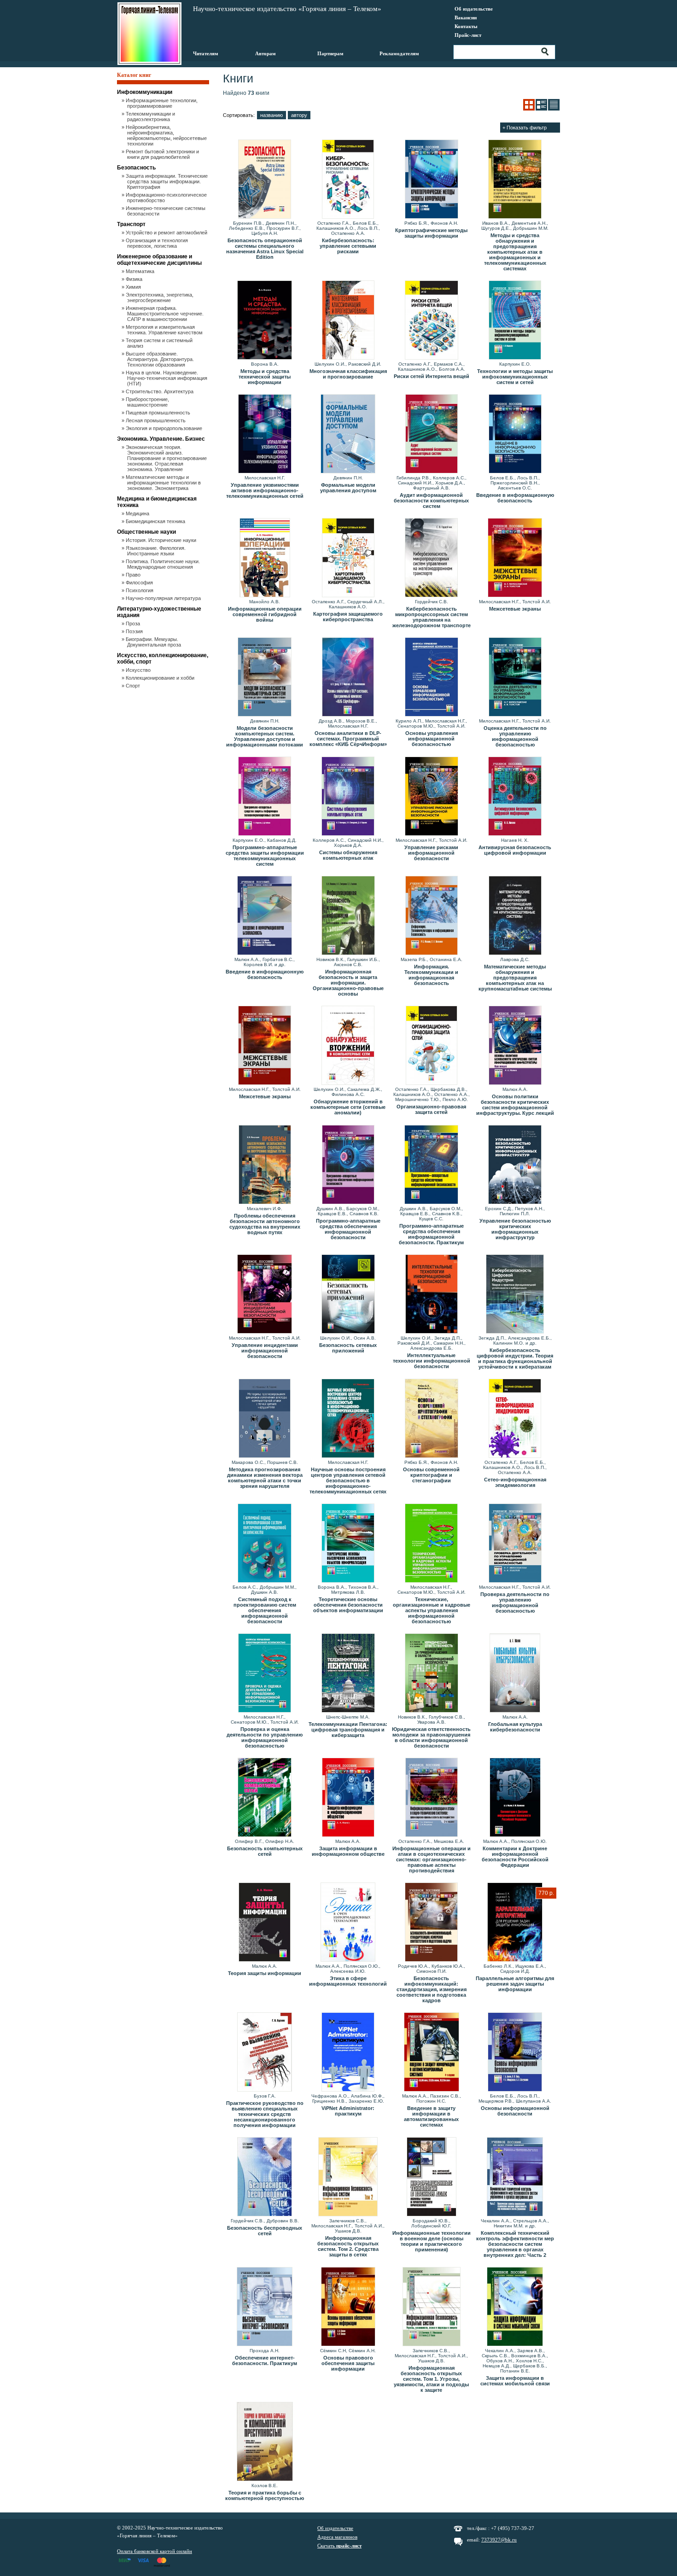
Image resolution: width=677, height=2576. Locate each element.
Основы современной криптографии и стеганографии (431, 1475)
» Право (134, 575)
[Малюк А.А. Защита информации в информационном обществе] (348, 1798)
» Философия (140, 583)
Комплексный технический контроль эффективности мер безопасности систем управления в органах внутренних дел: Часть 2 (515, 2244)
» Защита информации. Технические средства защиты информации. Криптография (167, 181)
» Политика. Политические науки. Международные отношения (163, 564)
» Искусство (139, 670)
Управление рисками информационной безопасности (431, 853)
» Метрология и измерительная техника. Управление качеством (165, 330)
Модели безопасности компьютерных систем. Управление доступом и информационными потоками (265, 736)
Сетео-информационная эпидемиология (515, 1482)
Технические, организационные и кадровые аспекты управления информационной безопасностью (432, 1610)
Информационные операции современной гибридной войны (265, 614)
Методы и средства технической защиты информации (265, 377)
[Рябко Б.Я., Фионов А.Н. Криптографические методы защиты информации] (431, 180)
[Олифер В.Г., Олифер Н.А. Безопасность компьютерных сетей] (265, 1798)
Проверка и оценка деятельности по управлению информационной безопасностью (265, 1737)
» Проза (134, 624)
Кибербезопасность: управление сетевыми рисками (348, 246)
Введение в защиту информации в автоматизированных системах (431, 2116)
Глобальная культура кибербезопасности (515, 1727)
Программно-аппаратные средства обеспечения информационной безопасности (348, 1229)
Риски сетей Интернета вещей (432, 376)
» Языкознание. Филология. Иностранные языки (156, 551)
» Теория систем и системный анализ (160, 343)
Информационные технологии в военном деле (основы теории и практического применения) (432, 2241)
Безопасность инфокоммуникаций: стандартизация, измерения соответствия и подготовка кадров (432, 1989)
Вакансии (466, 17)
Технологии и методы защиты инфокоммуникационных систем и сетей (515, 377)
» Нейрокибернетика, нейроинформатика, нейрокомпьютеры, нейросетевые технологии (167, 135)
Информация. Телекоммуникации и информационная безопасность (431, 975)
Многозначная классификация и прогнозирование (348, 374)
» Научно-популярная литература (164, 598)
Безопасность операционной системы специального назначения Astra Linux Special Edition (265, 249)
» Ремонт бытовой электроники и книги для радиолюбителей (163, 154)
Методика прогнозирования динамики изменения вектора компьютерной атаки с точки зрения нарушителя (265, 1478)
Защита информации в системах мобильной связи (515, 2381)
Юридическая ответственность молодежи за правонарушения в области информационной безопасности (431, 1737)
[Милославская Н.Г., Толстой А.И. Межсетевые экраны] (515, 558)
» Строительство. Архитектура (160, 391)
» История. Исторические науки (162, 540)
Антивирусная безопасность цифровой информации (515, 850)
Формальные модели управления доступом (348, 488)
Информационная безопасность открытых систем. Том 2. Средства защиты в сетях (348, 2246)
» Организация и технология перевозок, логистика (158, 243)
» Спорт (134, 686)
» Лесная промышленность (156, 420)
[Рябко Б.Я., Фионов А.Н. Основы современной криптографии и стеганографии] (431, 1419)
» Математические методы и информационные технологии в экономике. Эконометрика (164, 483)
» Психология (140, 590)
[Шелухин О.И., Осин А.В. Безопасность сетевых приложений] (348, 1294)
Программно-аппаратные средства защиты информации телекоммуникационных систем (265, 856)
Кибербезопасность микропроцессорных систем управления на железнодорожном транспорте (432, 617)
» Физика (135, 279)
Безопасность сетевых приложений (348, 1348)
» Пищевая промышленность (159, 413)
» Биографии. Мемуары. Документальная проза (154, 642)
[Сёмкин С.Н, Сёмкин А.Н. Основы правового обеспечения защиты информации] (348, 2307)
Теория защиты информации (265, 1973)
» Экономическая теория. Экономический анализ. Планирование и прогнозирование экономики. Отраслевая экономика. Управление (167, 458)
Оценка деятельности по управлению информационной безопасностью (515, 736)
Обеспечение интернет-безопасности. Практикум (265, 2360)
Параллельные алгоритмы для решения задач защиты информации (515, 1984)
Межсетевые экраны (515, 609)
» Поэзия (135, 631)
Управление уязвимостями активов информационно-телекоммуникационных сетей (265, 490)
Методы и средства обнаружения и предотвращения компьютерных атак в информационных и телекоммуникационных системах (515, 252)
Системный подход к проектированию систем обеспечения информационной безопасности (265, 1610)
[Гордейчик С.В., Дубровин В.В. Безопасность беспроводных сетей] (265, 2177)
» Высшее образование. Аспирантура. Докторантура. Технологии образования (160, 359)
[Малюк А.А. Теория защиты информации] (265, 1923)
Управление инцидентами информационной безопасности (265, 1351)
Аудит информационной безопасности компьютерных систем (431, 501)
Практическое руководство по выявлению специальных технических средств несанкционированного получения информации (265, 2114)
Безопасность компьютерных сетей (265, 1851)
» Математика (141, 271)
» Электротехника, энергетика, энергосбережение (160, 297)
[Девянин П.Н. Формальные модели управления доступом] (348, 434)
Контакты (466, 26)
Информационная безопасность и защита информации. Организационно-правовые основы (348, 983)
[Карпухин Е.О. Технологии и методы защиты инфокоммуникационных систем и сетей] (515, 321)
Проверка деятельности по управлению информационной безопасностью (515, 1603)
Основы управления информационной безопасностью (432, 739)
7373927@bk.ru (499, 2540)
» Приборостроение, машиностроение (148, 402)
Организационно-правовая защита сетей (431, 1109)
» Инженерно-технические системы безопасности (166, 211)
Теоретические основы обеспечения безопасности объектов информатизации (348, 1605)
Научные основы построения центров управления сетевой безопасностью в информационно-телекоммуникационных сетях (348, 1480)
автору (299, 115)
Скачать (339, 2546)
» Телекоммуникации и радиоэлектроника (151, 117)
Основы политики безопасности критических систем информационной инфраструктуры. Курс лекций (515, 1105)
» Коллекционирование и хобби (161, 678)
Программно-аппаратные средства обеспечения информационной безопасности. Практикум (431, 1234)
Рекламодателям (399, 53)
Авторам (266, 53)
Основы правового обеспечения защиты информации (348, 2363)
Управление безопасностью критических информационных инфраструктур (515, 1229)
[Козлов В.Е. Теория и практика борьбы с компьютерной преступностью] (265, 2442)
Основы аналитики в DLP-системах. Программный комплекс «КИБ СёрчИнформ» (348, 739)
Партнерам (330, 53)
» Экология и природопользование (165, 428)
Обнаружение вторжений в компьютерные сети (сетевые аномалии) (348, 1107)
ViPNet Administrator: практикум (348, 2111)
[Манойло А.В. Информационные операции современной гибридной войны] (265, 558)
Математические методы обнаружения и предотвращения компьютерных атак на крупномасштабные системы (515, 978)
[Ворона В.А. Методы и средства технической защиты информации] (265, 321)
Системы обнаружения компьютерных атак (348, 855)
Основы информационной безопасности (515, 2111)
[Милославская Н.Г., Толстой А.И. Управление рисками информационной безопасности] (431, 797)
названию (271, 115)
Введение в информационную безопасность (515, 498)
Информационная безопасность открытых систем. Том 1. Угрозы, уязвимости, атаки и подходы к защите (431, 2379)
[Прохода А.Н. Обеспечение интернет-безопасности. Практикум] (265, 2307)
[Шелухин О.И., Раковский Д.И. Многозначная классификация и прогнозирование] (348, 321)
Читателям (206, 53)
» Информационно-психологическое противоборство (167, 198)
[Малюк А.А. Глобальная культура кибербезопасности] (515, 1673)
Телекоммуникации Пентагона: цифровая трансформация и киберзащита (348, 1730)
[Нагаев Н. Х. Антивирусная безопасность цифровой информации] (515, 797)
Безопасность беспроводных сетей (265, 2231)
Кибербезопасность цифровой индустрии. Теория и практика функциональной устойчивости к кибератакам (515, 1358)
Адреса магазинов (337, 2537)
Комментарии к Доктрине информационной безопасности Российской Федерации (515, 1857)
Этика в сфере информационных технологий (348, 1981)
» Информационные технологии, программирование (162, 103)
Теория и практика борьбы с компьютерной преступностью (265, 2495)
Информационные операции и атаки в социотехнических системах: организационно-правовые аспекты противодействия (432, 1859)
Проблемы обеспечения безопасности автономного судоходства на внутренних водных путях (265, 1224)
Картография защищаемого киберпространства (348, 617)
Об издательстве (474, 9)
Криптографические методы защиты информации (431, 233)
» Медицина (138, 513)
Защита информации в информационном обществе (348, 1851)
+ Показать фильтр (525, 128)
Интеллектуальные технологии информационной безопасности (432, 1361)
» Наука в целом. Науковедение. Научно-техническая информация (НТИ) (167, 378)
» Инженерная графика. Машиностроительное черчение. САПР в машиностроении (165, 314)
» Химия (134, 287)
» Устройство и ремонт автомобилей (167, 233)
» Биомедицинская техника (156, 521)
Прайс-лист (468, 35)
